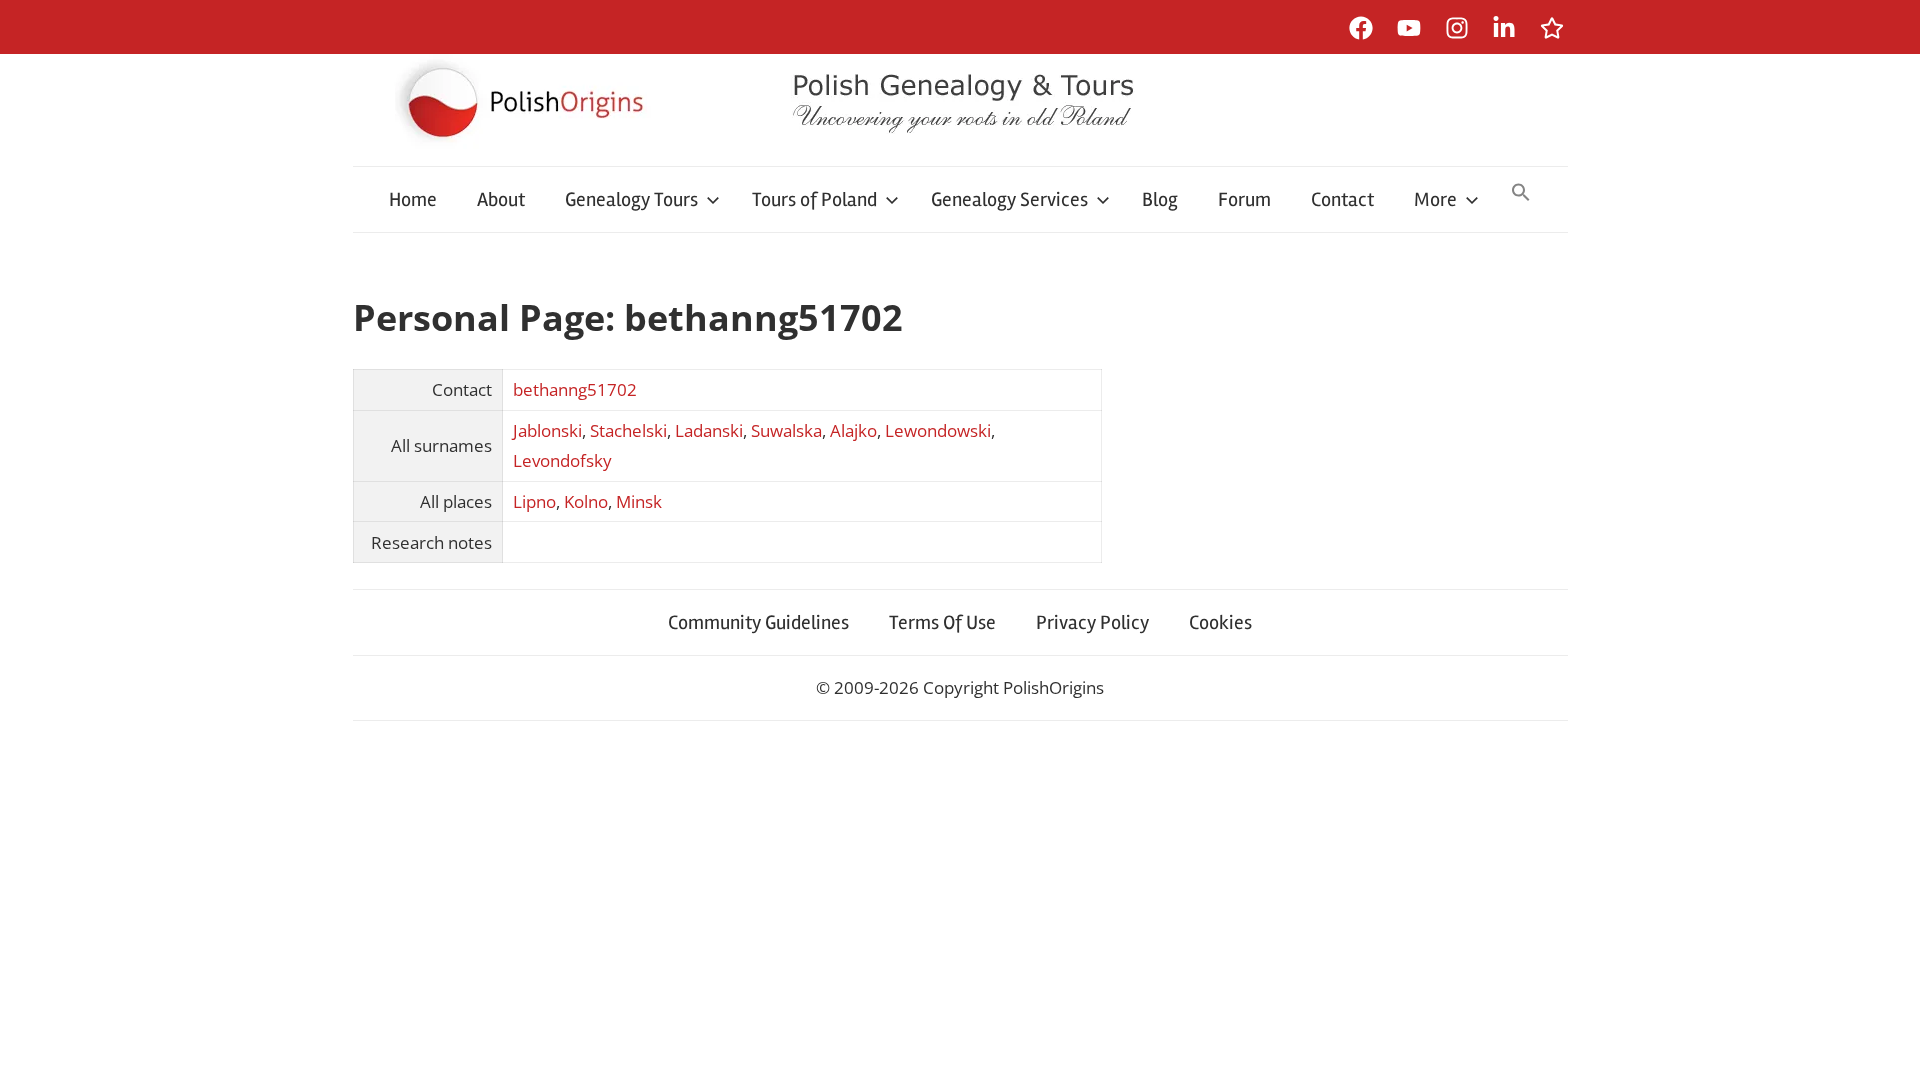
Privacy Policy (1092, 622)
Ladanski (709, 430)
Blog (1160, 199)
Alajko (853, 430)
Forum (1244, 199)
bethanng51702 (575, 389)
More (1435, 199)
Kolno (586, 501)
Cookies (1220, 622)
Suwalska (786, 430)
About (501, 199)
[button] (1521, 194)
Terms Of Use (942, 622)
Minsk (639, 501)
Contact (1342, 199)
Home (413, 199)
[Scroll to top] (1885, 1045)
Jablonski (547, 430)
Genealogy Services (1009, 199)
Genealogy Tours (631, 199)
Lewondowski (938, 430)
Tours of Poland (814, 199)
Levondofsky (562, 460)
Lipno (534, 501)
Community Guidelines (758, 622)
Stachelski (628, 430)
